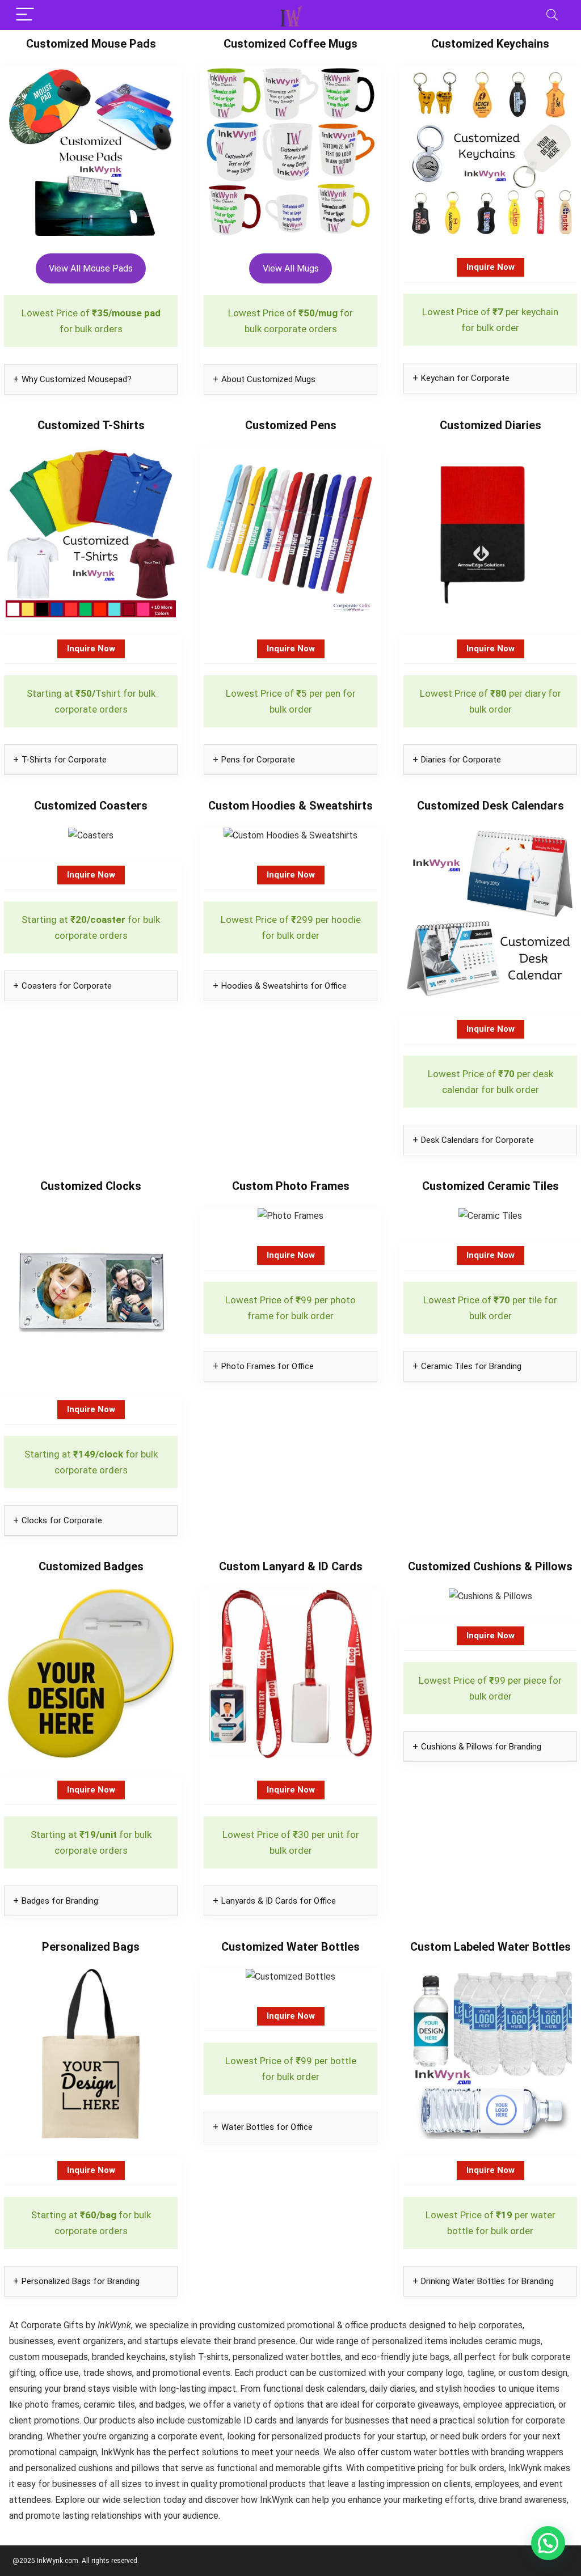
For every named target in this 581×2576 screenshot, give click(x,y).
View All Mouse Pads (91, 268)
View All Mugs (291, 268)
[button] (548, 2543)
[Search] (552, 15)
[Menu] (25, 15)
